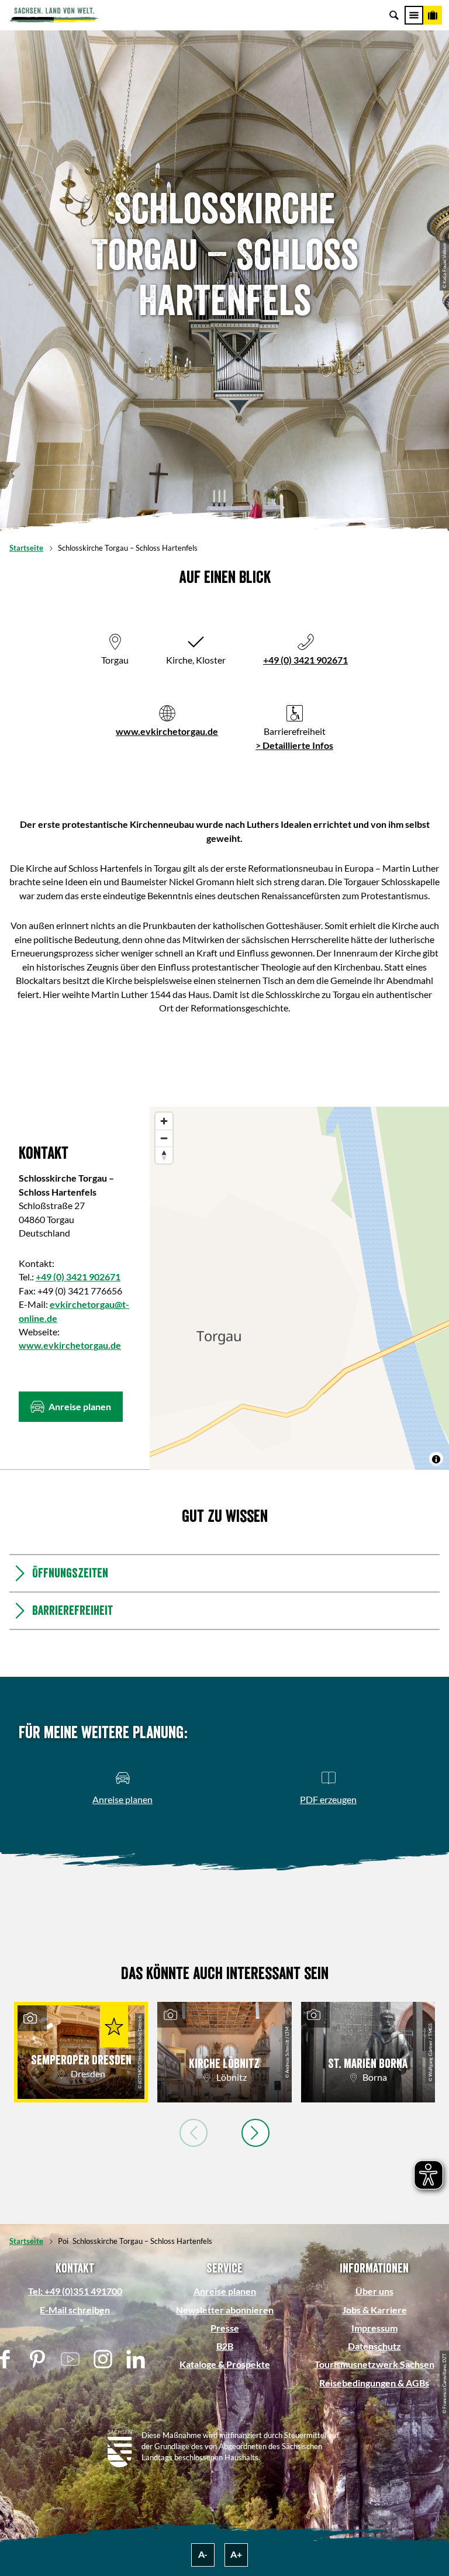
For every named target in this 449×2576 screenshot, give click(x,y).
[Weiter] (255, 2133)
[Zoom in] (164, 1121)
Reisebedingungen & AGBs (374, 2383)
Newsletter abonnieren (225, 2310)
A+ (236, 2554)
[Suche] (394, 15)
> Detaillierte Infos (294, 745)
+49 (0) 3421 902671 (305, 660)
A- (203, 2554)
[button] (71, 1407)
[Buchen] (433, 15)
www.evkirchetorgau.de (167, 731)
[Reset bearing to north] (164, 1155)
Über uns (374, 2291)
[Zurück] (194, 2133)
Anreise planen (225, 2291)
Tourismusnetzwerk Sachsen (374, 2364)
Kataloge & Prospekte (225, 2364)
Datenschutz (374, 2346)
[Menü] (414, 15)
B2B (225, 2346)
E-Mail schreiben (75, 2310)
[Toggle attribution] (436, 1459)
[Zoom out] (164, 1138)
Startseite (26, 548)
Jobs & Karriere (374, 2310)
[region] (299, 1289)
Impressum (374, 2328)
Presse (225, 2328)
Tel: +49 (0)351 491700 (75, 2291)
